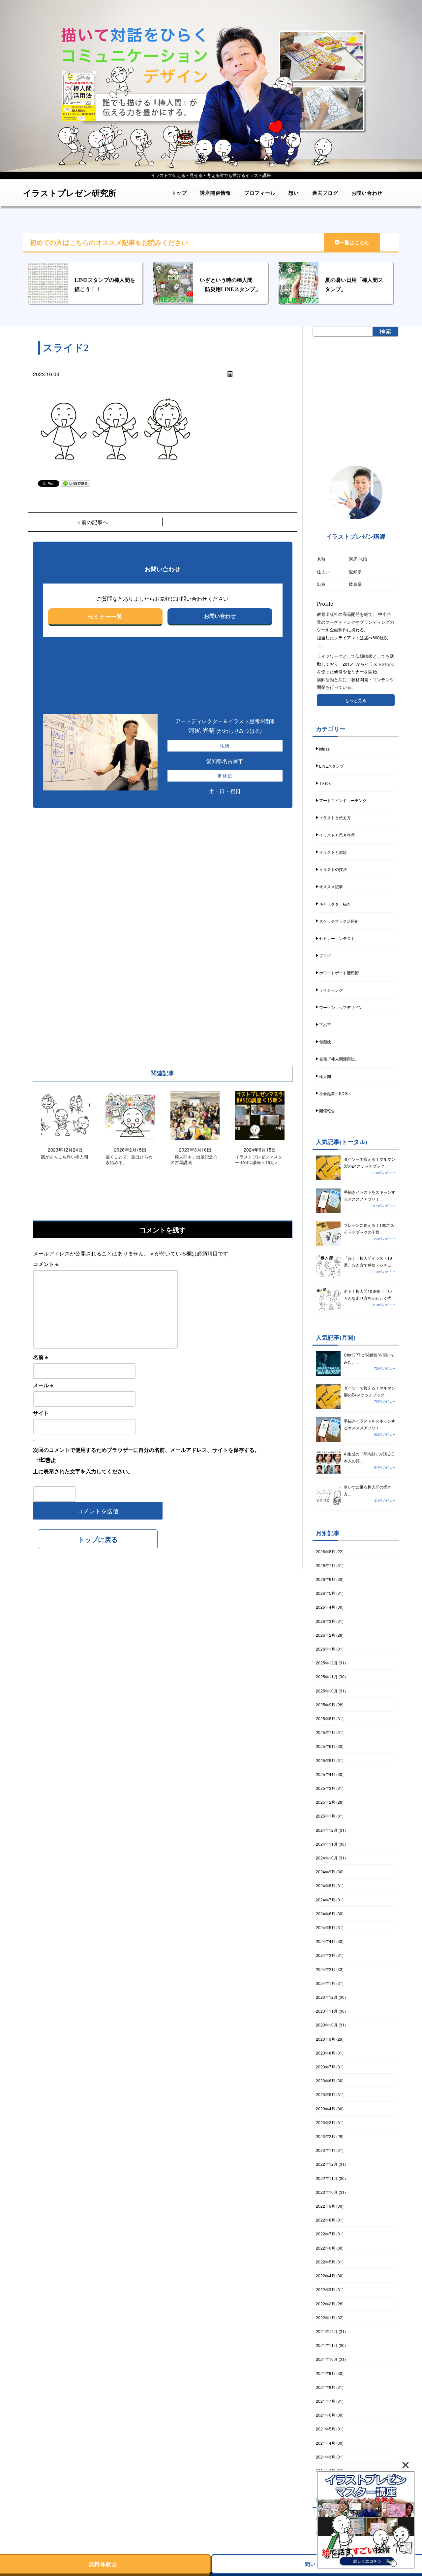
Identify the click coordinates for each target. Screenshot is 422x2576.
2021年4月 (326, 2443)
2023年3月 (326, 2122)
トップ (179, 193)
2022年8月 (326, 2220)
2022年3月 (326, 2289)
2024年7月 (326, 1900)
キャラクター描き (335, 904)
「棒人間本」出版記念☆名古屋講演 (194, 1160)
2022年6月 (326, 2248)
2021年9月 (326, 2373)
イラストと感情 (333, 852)
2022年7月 (326, 2234)
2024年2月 (326, 1969)
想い (294, 193)
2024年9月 (326, 1872)
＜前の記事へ (92, 522)
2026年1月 (326, 1649)
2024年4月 (326, 1941)
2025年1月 (326, 1816)
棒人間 (325, 1076)
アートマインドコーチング (343, 800)
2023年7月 (326, 2067)
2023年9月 (326, 2039)
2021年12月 (327, 2331)
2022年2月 (326, 2304)
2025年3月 (326, 1788)
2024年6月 (326, 1913)
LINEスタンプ (332, 766)
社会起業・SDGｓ (335, 1093)
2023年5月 (326, 2094)
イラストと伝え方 (335, 817)
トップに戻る (98, 1539)
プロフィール (260, 193)
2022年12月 (327, 2164)
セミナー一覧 (105, 616)
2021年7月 (326, 2401)
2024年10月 (327, 1858)
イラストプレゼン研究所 (70, 193)
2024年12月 (327, 1830)
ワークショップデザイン (341, 1007)
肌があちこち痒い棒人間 (64, 1157)
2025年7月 (326, 1732)
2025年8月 (326, 1718)
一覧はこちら (354, 243)
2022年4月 (326, 2275)
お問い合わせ (367, 193)
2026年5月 (326, 1593)
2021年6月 (326, 2415)
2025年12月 (327, 1663)
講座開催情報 (215, 193)
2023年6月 (326, 2080)
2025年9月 (326, 1705)
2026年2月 (326, 1635)
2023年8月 (326, 2053)
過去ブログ (325, 193)
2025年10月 (327, 1691)
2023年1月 (326, 2150)
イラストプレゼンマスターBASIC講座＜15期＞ (259, 1160)
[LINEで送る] (75, 483)
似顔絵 (325, 1041)
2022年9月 (326, 2206)
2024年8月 (326, 1885)
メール (43, 1385)
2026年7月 (326, 1565)
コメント (46, 1264)
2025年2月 (326, 1802)
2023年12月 (327, 1997)
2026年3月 (326, 1621)
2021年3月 (326, 2457)
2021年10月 (327, 2359)
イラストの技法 (333, 869)
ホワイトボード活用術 (339, 972)
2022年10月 (327, 2192)
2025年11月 (327, 1676)
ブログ (325, 955)
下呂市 (325, 1024)
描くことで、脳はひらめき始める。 (129, 1160)
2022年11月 (327, 2178)
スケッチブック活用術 (339, 921)
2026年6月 (326, 1579)
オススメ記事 (331, 886)
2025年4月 (326, 1774)
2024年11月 (327, 1844)
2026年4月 (326, 1607)
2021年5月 (326, 2429)
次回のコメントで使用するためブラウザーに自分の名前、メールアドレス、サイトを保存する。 (146, 1450)
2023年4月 (326, 2108)
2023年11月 (327, 2011)
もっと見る (356, 700)
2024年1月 (326, 1983)
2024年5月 (326, 1927)
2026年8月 (326, 1551)
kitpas (324, 749)
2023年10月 (327, 2025)
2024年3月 (326, 1955)
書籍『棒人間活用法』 (339, 1059)
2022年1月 (326, 2317)
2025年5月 (326, 1760)
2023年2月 (326, 2136)
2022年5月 (326, 2262)
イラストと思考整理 (337, 835)
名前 (40, 1357)
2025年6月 (326, 1746)
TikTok (325, 783)
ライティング (331, 990)
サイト (41, 1413)
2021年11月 (327, 2345)
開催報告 (327, 1110)
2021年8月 (326, 2387)
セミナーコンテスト (337, 938)
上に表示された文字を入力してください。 (83, 1471)
